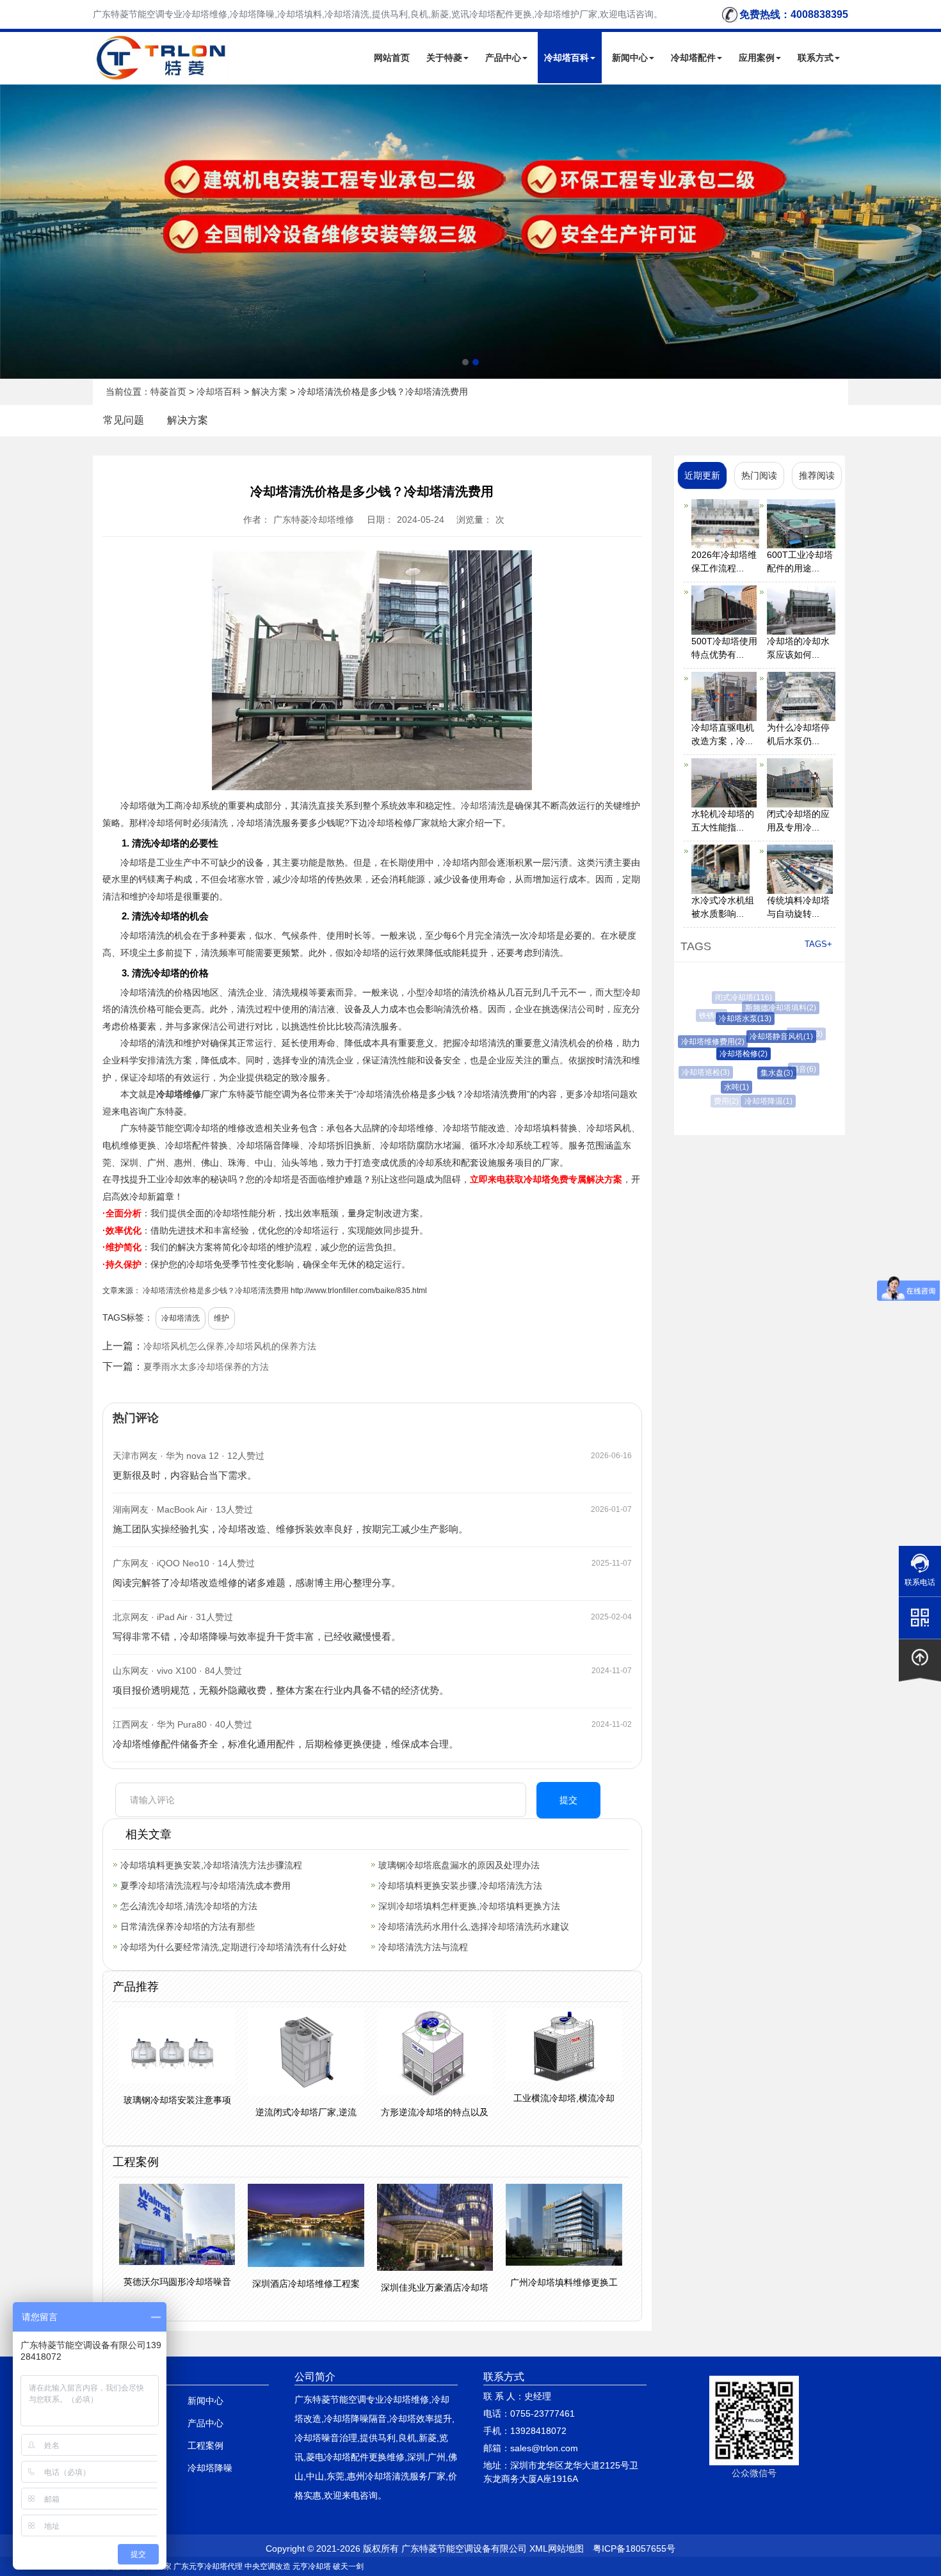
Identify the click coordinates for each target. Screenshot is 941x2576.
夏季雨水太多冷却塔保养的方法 (206, 1367)
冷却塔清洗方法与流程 (423, 1947)
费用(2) (725, 1101)
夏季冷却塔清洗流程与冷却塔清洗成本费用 (205, 1886)
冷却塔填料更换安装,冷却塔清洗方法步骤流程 (211, 1865)
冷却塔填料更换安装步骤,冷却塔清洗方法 (460, 1886)
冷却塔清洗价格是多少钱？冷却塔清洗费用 (216, 1291)
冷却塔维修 (179, 1094)
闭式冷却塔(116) (739, 998)
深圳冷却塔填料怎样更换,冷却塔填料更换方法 (469, 1906)
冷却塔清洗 (483, 806)
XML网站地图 (557, 2548)
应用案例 (757, 58)
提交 (568, 1800)
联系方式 (816, 58)
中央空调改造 (268, 2566)
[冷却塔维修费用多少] (470, 231)
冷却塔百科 (567, 58)
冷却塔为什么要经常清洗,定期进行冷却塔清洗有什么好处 (234, 1947)
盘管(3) (793, 1092)
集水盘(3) (763, 1073)
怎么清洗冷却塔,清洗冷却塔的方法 (189, 1906)
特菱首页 (168, 392)
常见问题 (124, 420)
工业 (165, 863)
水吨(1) (726, 1087)
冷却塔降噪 (210, 2468)
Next (13, 232)
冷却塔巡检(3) (701, 1072)
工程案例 (205, 2445)
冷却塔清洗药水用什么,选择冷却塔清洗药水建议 (474, 1927)
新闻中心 (630, 58)
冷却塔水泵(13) (732, 1019)
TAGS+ (818, 944)
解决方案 (269, 392)
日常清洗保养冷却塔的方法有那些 (188, 1927)
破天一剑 (348, 2566)
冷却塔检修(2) (728, 1054)
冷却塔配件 (693, 58)
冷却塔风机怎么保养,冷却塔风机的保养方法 (230, 1346)
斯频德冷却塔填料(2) (772, 1008)
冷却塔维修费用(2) (703, 1042)
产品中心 (503, 58)
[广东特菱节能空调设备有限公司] (162, 73)
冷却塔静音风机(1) (766, 1037)
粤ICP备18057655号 (634, 2548)
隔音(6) (795, 1069)
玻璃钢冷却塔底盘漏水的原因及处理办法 (459, 1865)
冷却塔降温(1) (761, 1101)
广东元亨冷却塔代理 (208, 2566)
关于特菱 (444, 58)
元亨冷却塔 (312, 2566)
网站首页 (392, 58)
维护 (221, 1318)
